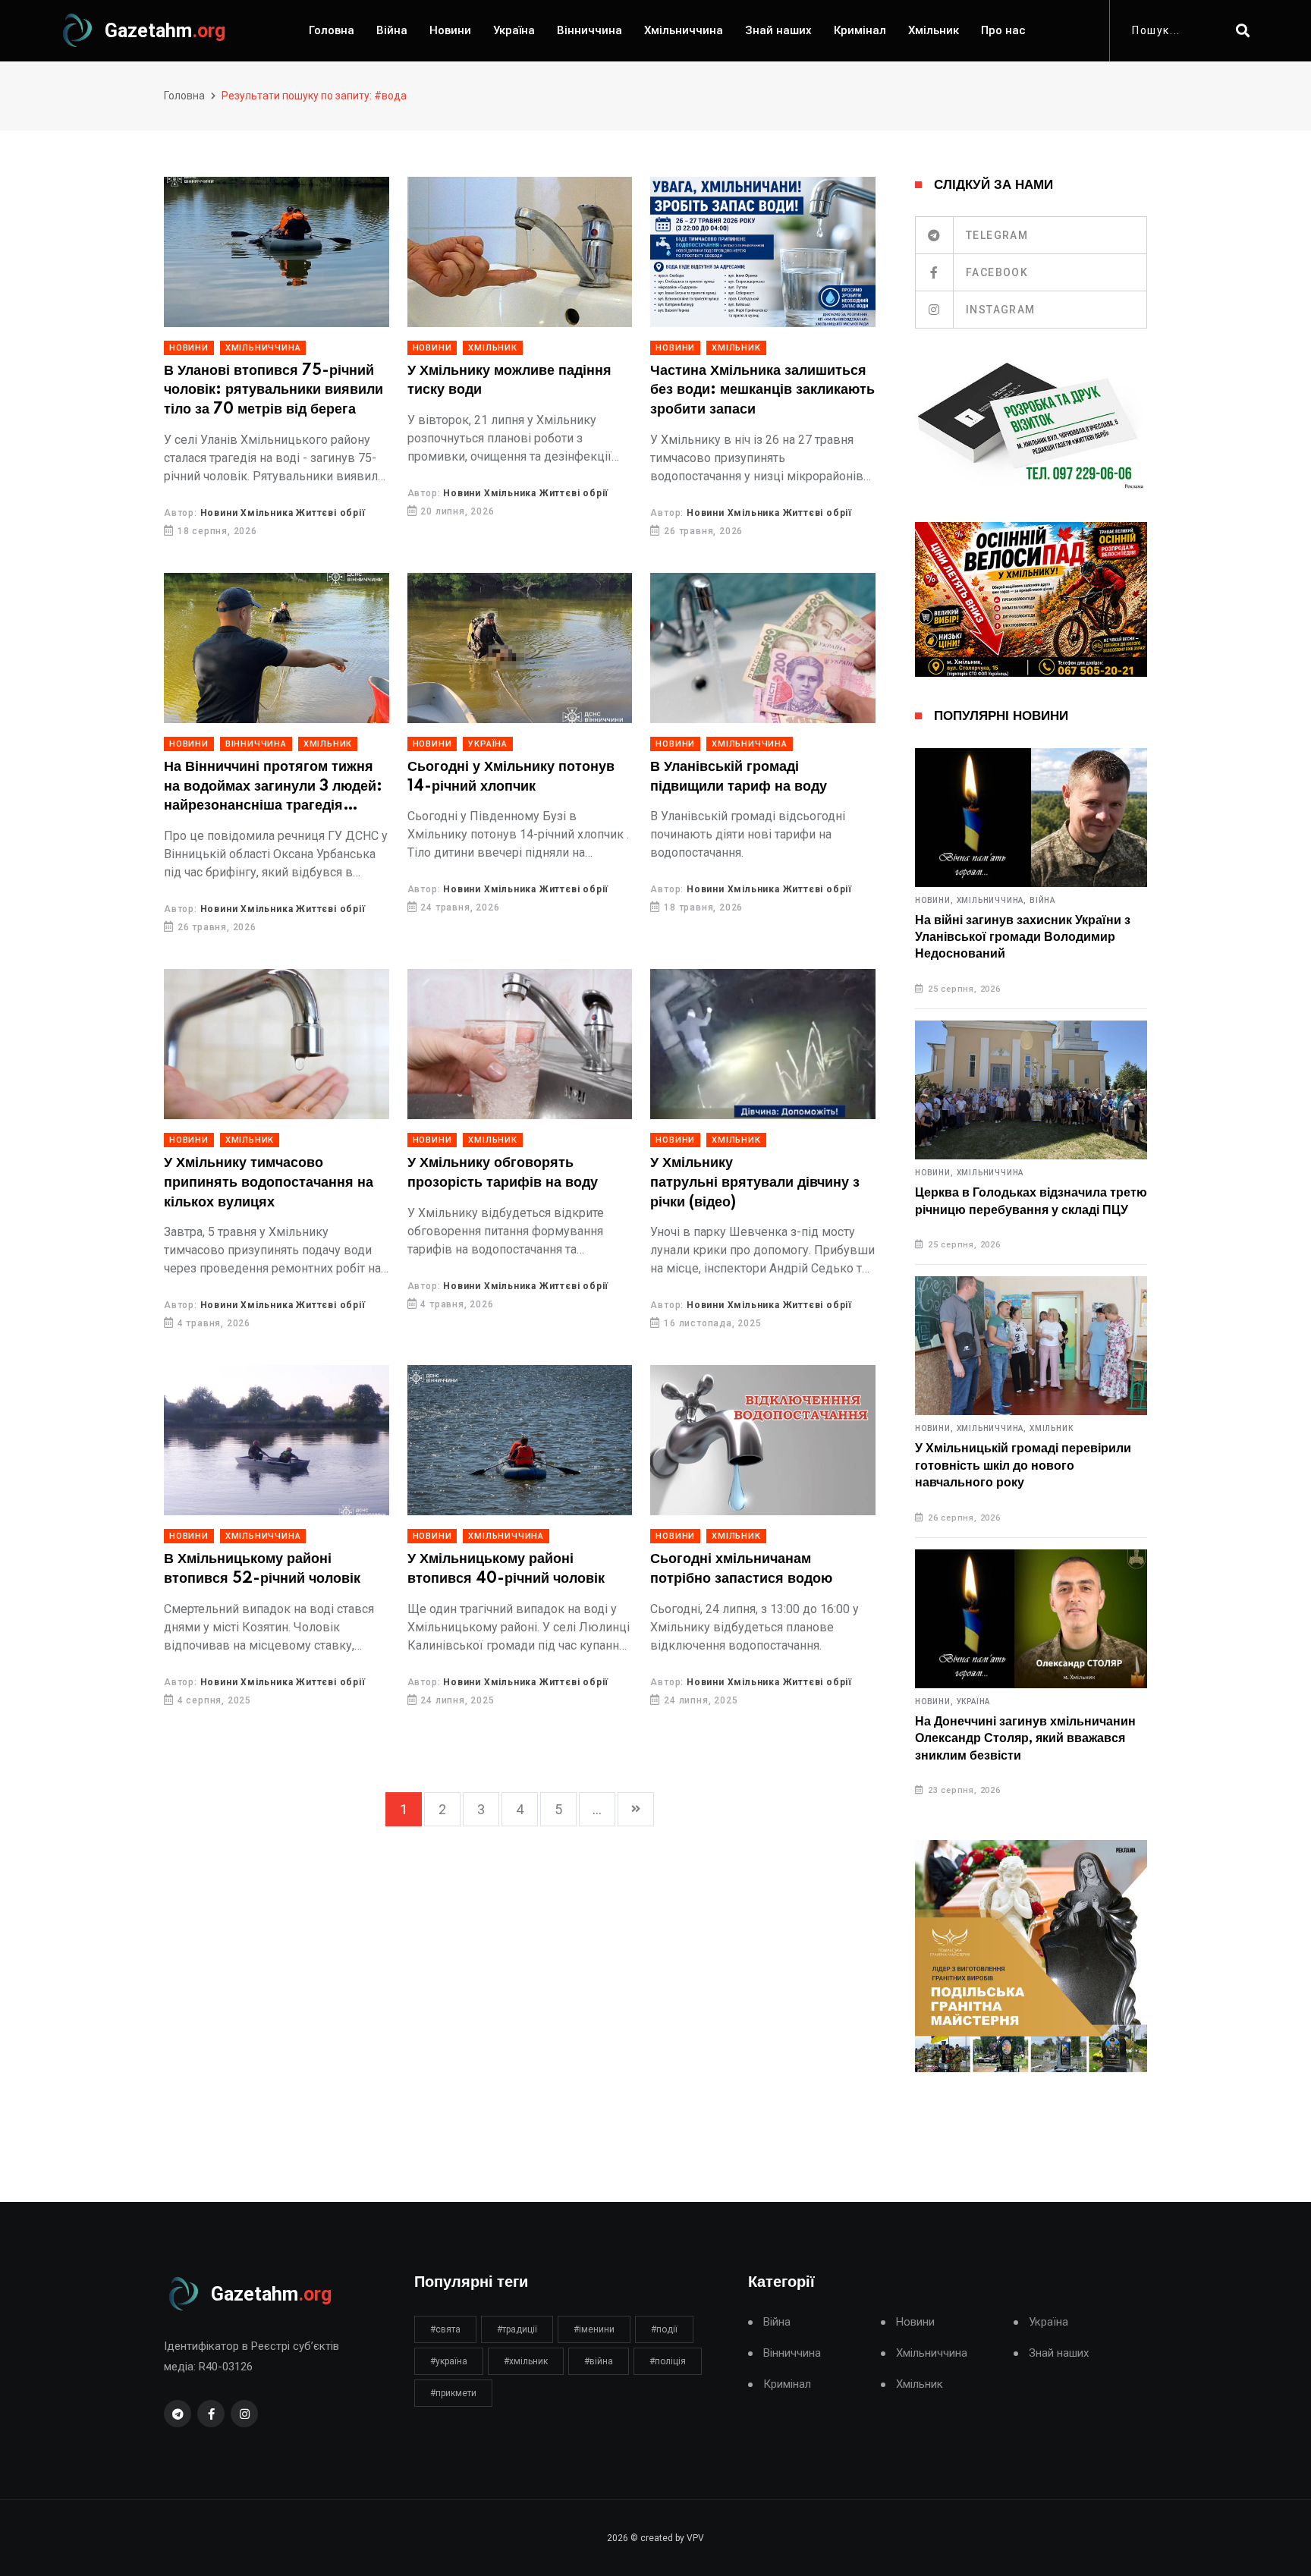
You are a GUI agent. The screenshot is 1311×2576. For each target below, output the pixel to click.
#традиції (517, 2329)
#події (664, 2329)
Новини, (934, 901)
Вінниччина (589, 30)
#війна (599, 2361)
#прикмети (453, 2393)
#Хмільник (526, 2361)
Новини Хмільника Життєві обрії (283, 513)
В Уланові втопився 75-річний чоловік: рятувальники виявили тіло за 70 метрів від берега (274, 390)
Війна (392, 30)
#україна (449, 2361)
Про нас (1003, 30)
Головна (332, 30)
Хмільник (934, 30)
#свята (445, 2329)
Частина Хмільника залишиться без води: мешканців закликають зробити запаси (762, 390)
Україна (514, 30)
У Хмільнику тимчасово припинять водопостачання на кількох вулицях (269, 1183)
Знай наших (778, 30)
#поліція (668, 2361)
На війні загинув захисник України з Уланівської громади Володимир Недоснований (1023, 937)
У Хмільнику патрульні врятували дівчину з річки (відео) (755, 1183)
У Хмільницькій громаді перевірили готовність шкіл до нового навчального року (1023, 1466)
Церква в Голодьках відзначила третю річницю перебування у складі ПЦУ (1031, 1201)
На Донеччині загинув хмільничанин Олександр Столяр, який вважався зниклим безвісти (1025, 1739)
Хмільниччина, (992, 901)
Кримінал (860, 30)
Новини (450, 30)
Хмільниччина (684, 30)
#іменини (594, 2329)
